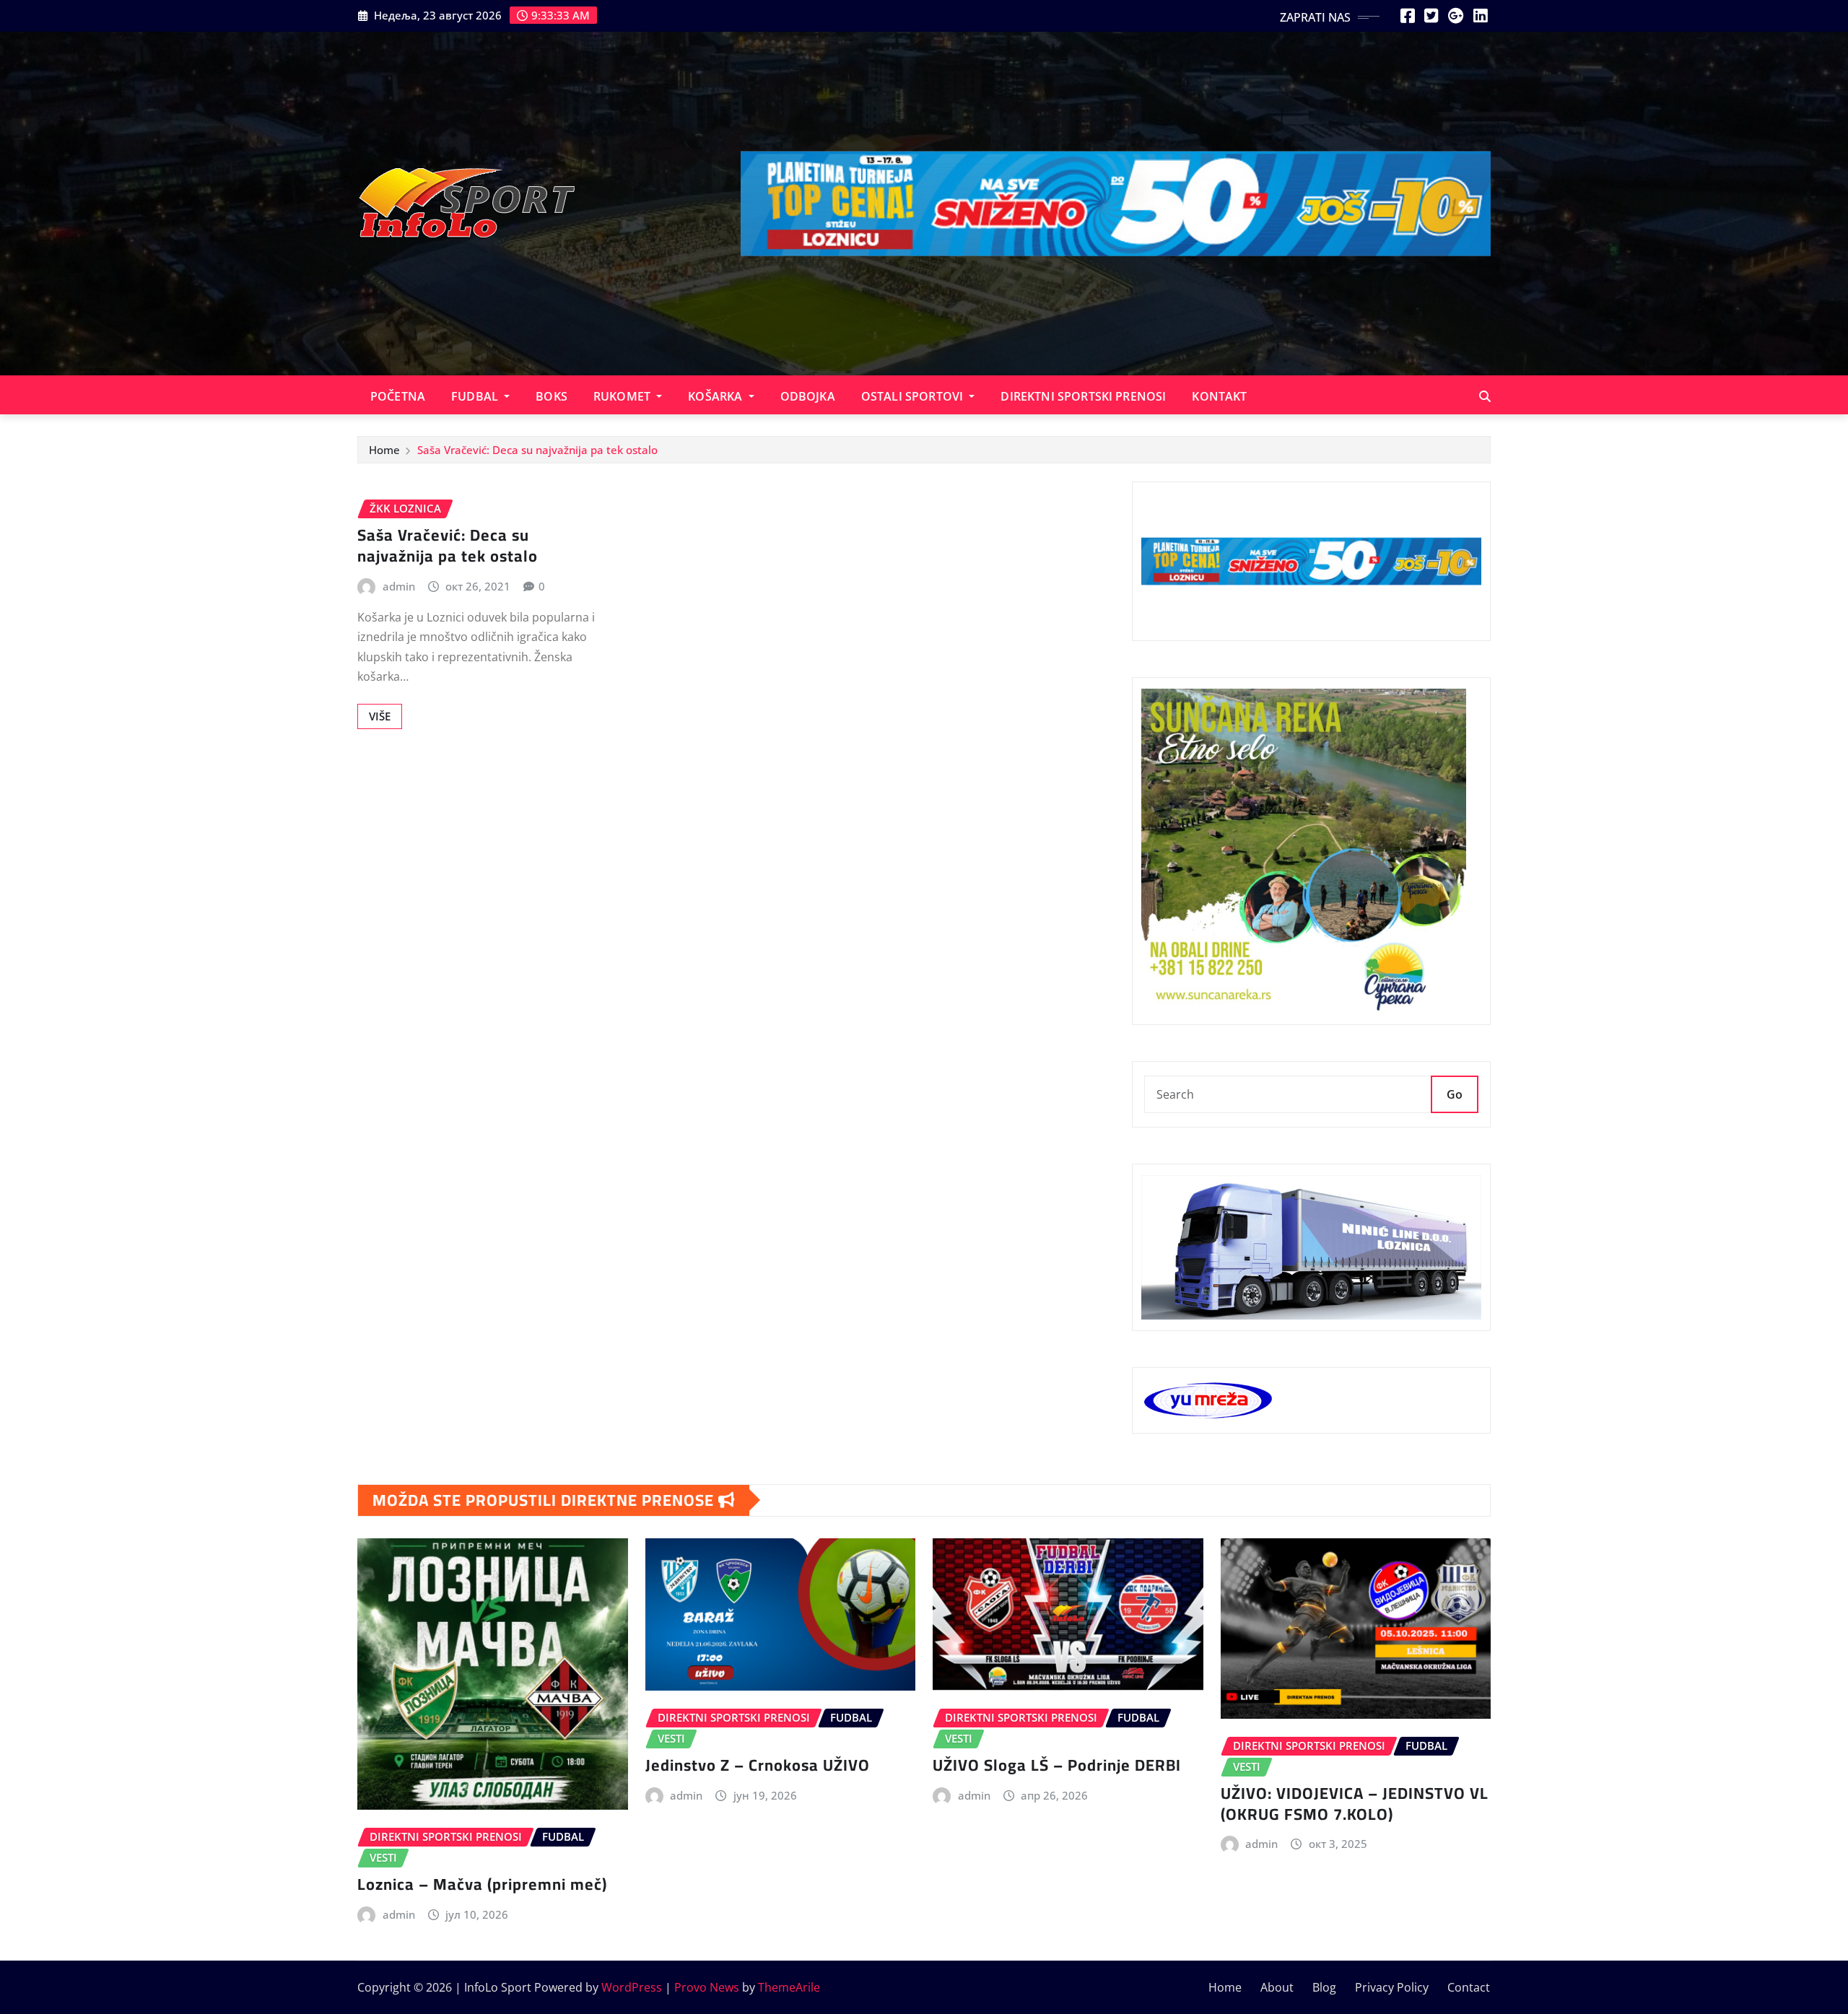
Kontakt (1219, 396)
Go (1455, 1094)
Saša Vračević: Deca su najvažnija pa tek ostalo (537, 450)
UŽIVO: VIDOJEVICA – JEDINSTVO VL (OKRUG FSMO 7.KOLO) (1355, 1804)
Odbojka (808, 396)
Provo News (707, 1987)
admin (399, 586)
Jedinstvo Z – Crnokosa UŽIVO (758, 1765)
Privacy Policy (1392, 1987)
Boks (552, 396)
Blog (1324, 1987)
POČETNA (398, 396)
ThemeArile (789, 1987)
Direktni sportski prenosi (1083, 396)
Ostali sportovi (914, 396)
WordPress (632, 1987)
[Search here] (1485, 396)
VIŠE (380, 716)
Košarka (716, 396)
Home (384, 450)
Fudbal (476, 396)
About (1277, 1987)
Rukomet (623, 396)
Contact (1469, 1987)
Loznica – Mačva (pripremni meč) (482, 1884)
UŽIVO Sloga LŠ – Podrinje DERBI (1057, 1765)
